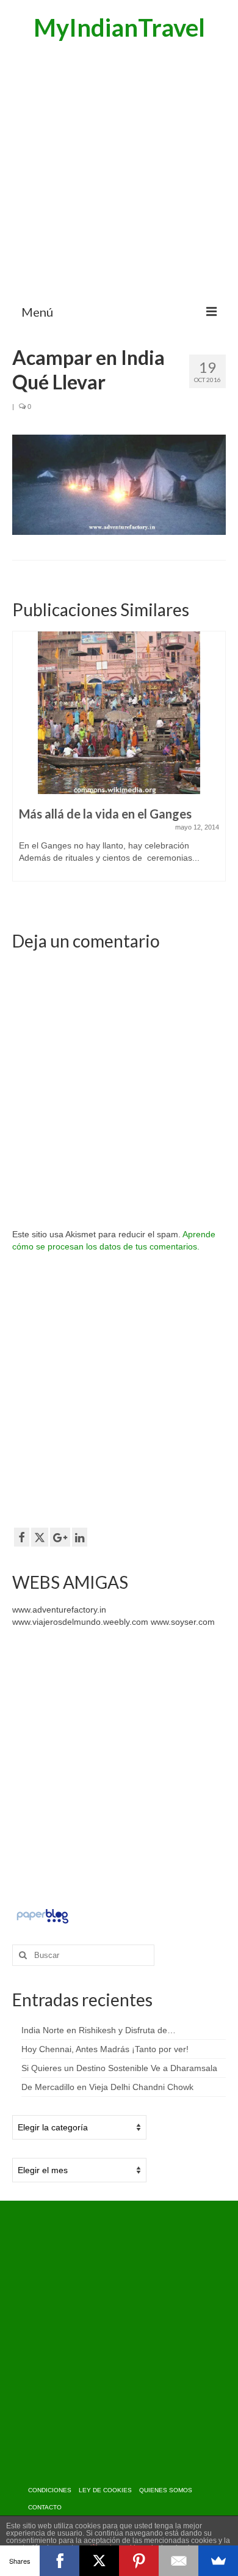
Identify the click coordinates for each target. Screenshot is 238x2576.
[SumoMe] (218, 2561)
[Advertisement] (119, 171)
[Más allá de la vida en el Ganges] (119, 713)
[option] (119, 762)
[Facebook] (60, 2561)
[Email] (179, 2561)
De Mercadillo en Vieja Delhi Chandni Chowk (107, 2087)
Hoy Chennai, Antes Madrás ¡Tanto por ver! (105, 2049)
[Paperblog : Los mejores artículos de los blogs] (42, 1915)
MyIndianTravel (119, 28)
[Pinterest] (139, 2561)
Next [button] (215, 769)
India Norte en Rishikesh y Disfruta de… (99, 2030)
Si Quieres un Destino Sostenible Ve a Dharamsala (119, 2068)
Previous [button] (23, 769)
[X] (99, 2561)
